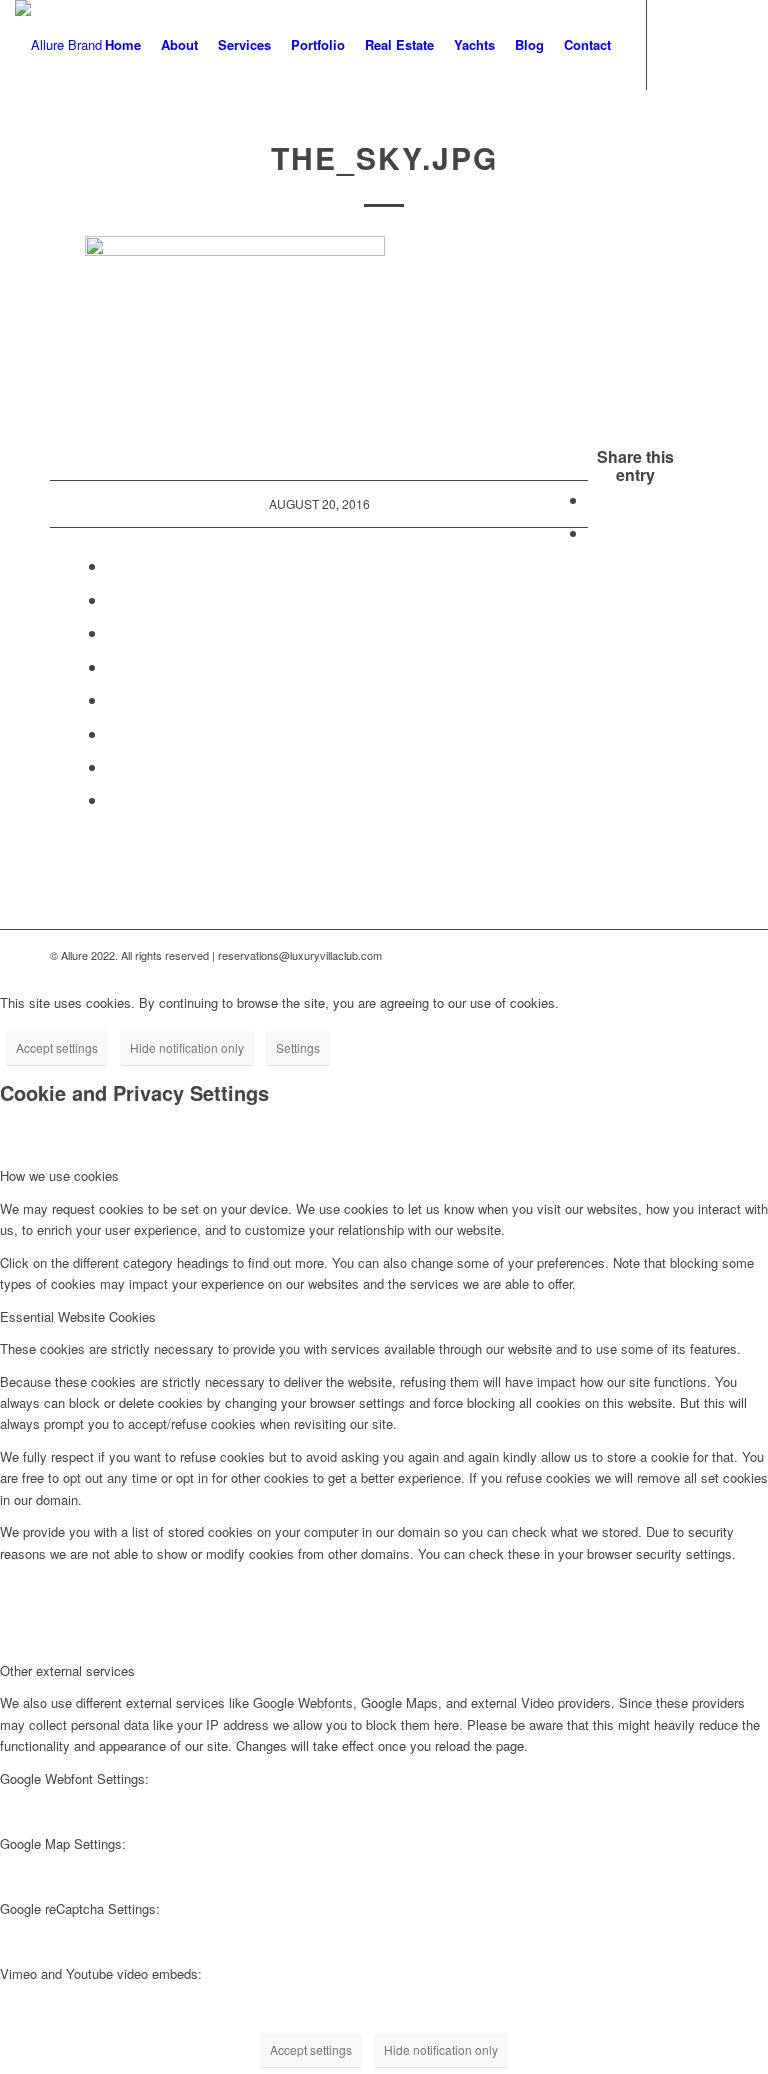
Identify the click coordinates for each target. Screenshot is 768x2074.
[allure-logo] (58, 45)
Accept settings (57, 1047)
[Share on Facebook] (594, 499)
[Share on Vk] (113, 733)
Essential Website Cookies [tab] (78, 1316)
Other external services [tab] (67, 1670)
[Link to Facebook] (678, 44)
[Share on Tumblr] (113, 699)
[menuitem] (123, 45)
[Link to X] (738, 44)
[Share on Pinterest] (113, 632)
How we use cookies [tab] (59, 1175)
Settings (298, 1047)
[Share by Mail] (113, 799)
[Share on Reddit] (113, 766)
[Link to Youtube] (708, 44)
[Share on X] (594, 532)
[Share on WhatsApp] (113, 599)
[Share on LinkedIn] (113, 666)
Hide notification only (187, 1047)
